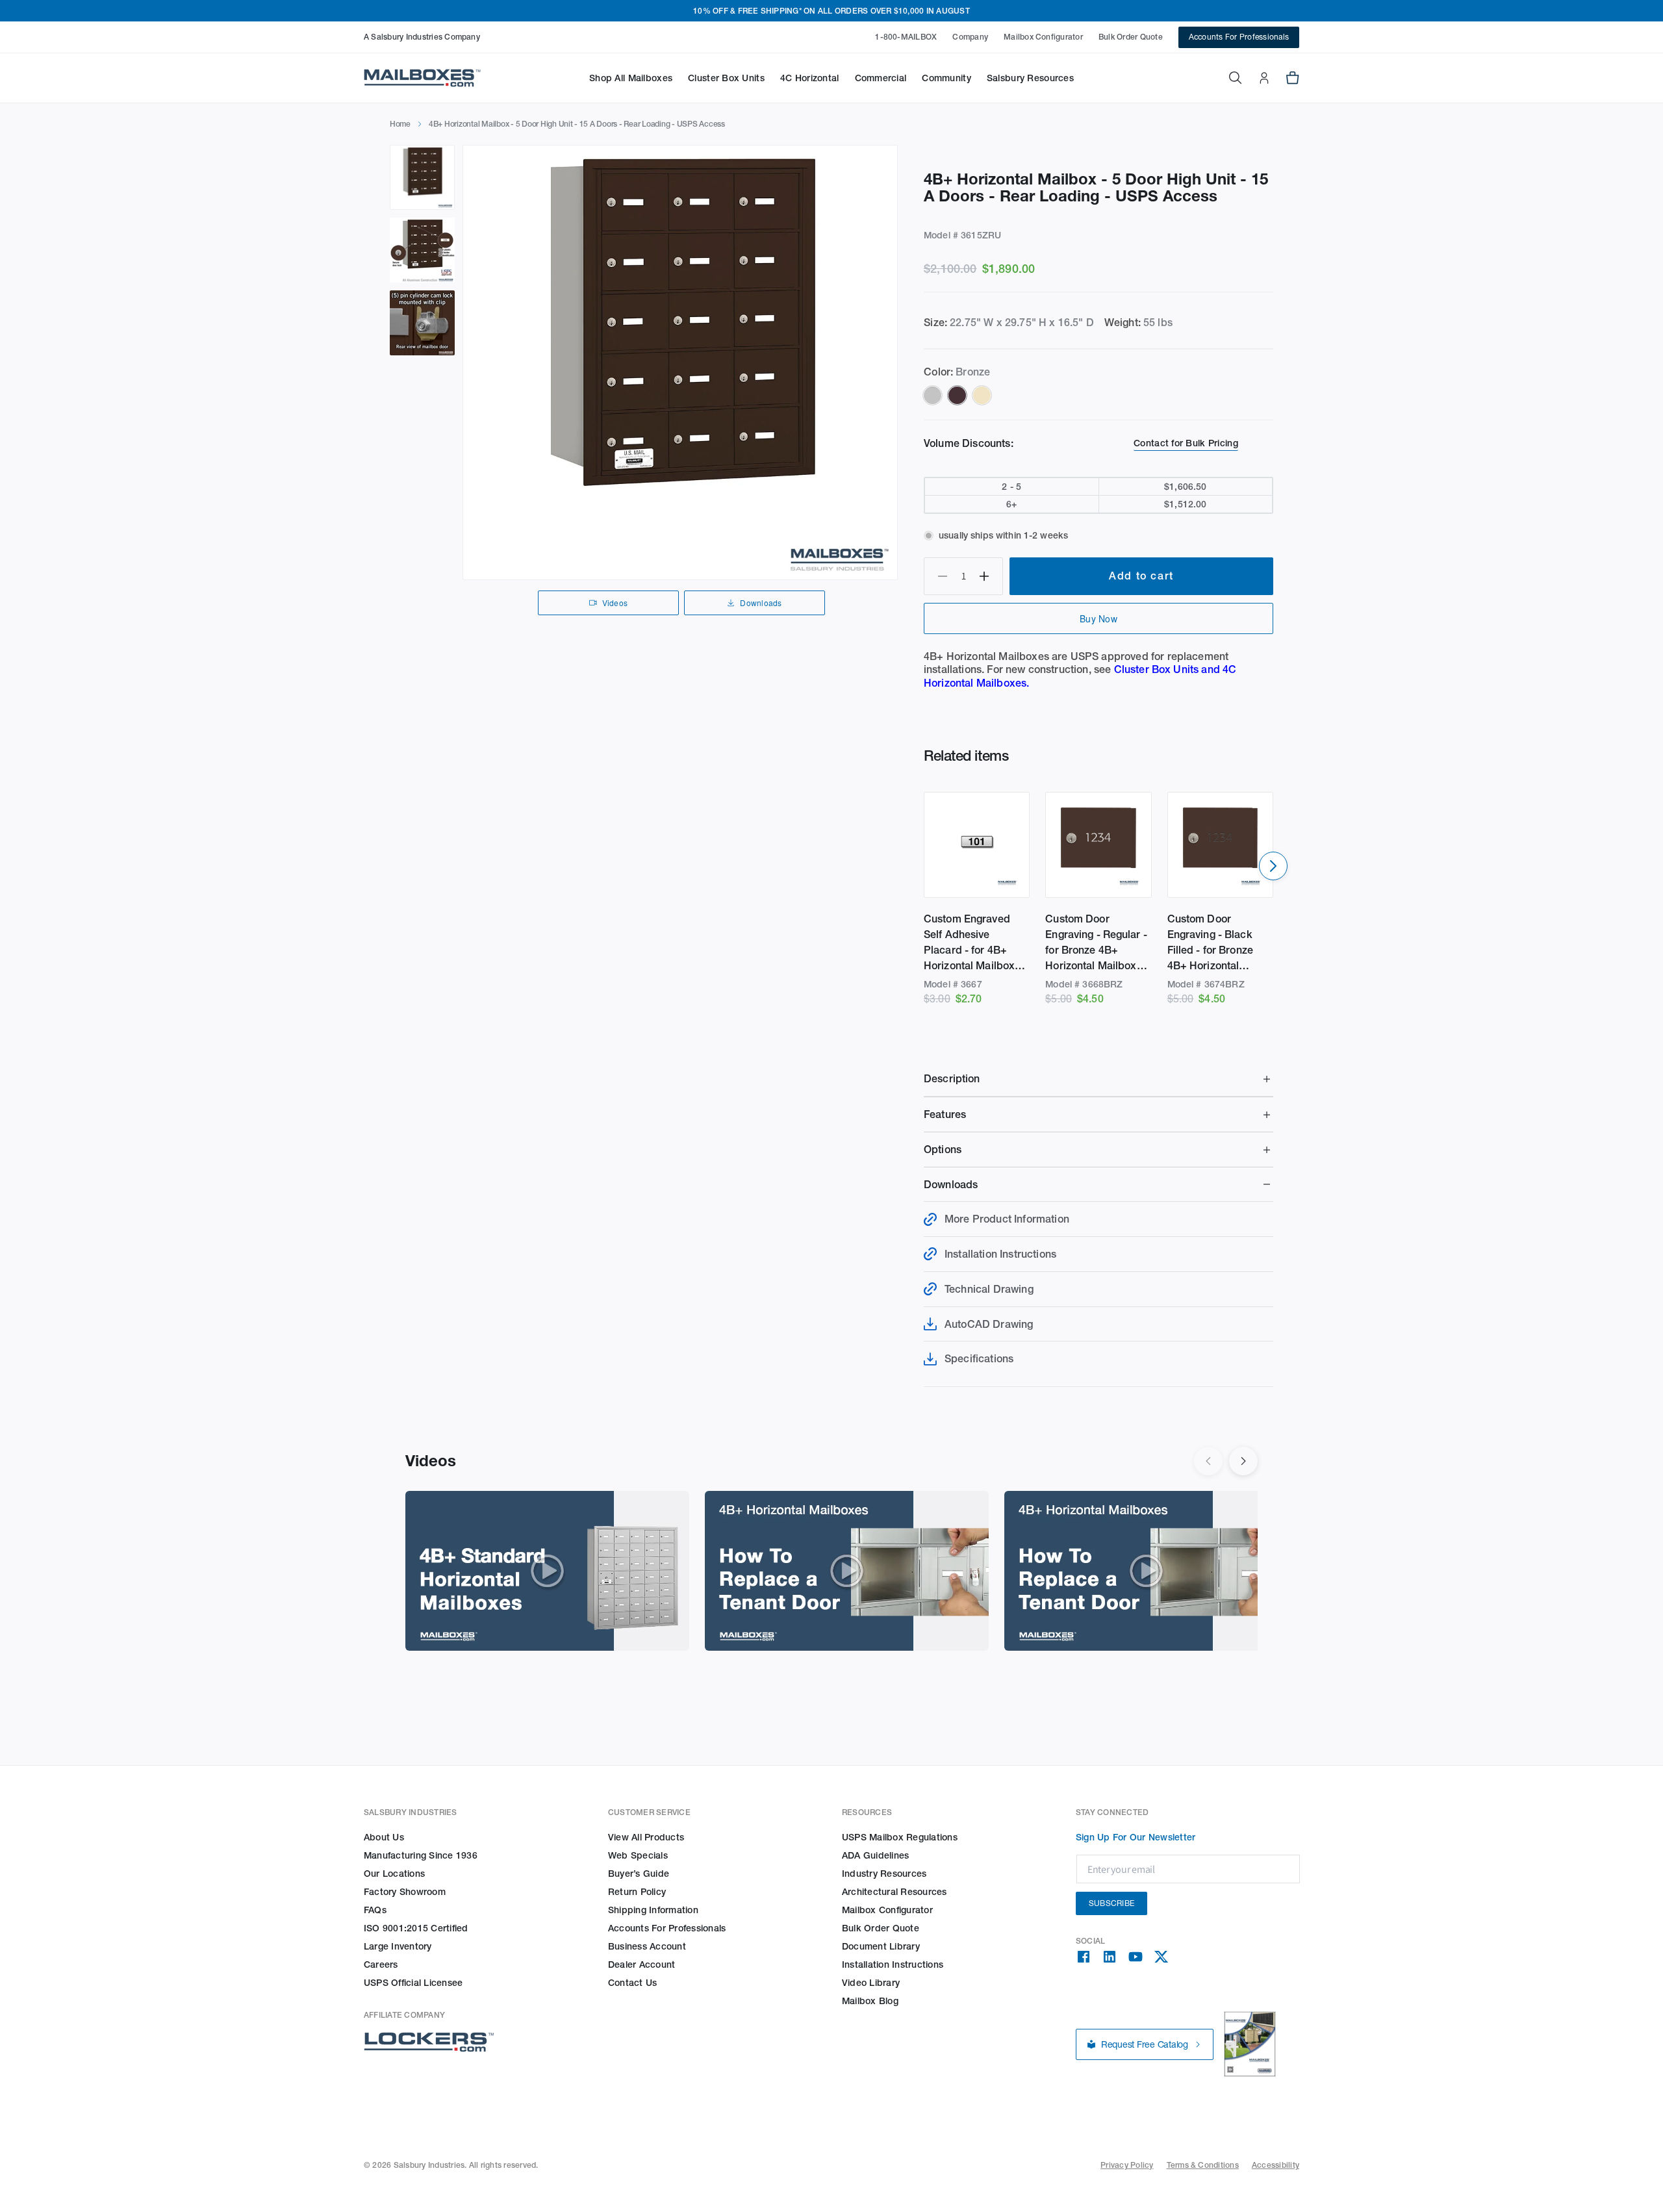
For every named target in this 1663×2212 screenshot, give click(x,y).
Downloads (761, 603)
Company (970, 37)
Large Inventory (398, 1946)
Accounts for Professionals (667, 1928)
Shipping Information (653, 1910)
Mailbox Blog (870, 2001)
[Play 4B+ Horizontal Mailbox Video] (547, 1571)
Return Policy (637, 1892)
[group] (680, 362)
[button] (631, 78)
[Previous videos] (1208, 1461)
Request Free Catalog (1145, 2044)
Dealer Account (641, 1964)
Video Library (871, 1983)
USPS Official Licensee (413, 1983)
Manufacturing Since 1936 (421, 1855)
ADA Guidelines (875, 1855)
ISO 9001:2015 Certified (416, 1928)
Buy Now (1098, 618)
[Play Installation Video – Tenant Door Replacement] (847, 1571)
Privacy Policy (1127, 2165)
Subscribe (1111, 1903)
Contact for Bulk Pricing (1186, 443)
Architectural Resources (895, 1892)
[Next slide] (1273, 866)
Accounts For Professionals (1239, 37)
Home (400, 124)
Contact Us (632, 1983)
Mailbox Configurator (1043, 37)
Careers (381, 1964)
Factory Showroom (405, 1892)
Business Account (647, 1946)
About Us (384, 1837)
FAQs (375, 1910)
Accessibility (1276, 2165)
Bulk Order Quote (1131, 37)
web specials (638, 1855)
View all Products (646, 1837)
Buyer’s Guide (639, 1874)
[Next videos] (1243, 1461)
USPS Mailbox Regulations (900, 1837)
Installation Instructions (893, 1964)
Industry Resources (884, 1874)
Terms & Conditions (1203, 2165)
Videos (615, 603)
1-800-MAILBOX (906, 37)
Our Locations (394, 1874)
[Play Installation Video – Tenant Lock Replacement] (1146, 1571)
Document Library (881, 1946)
